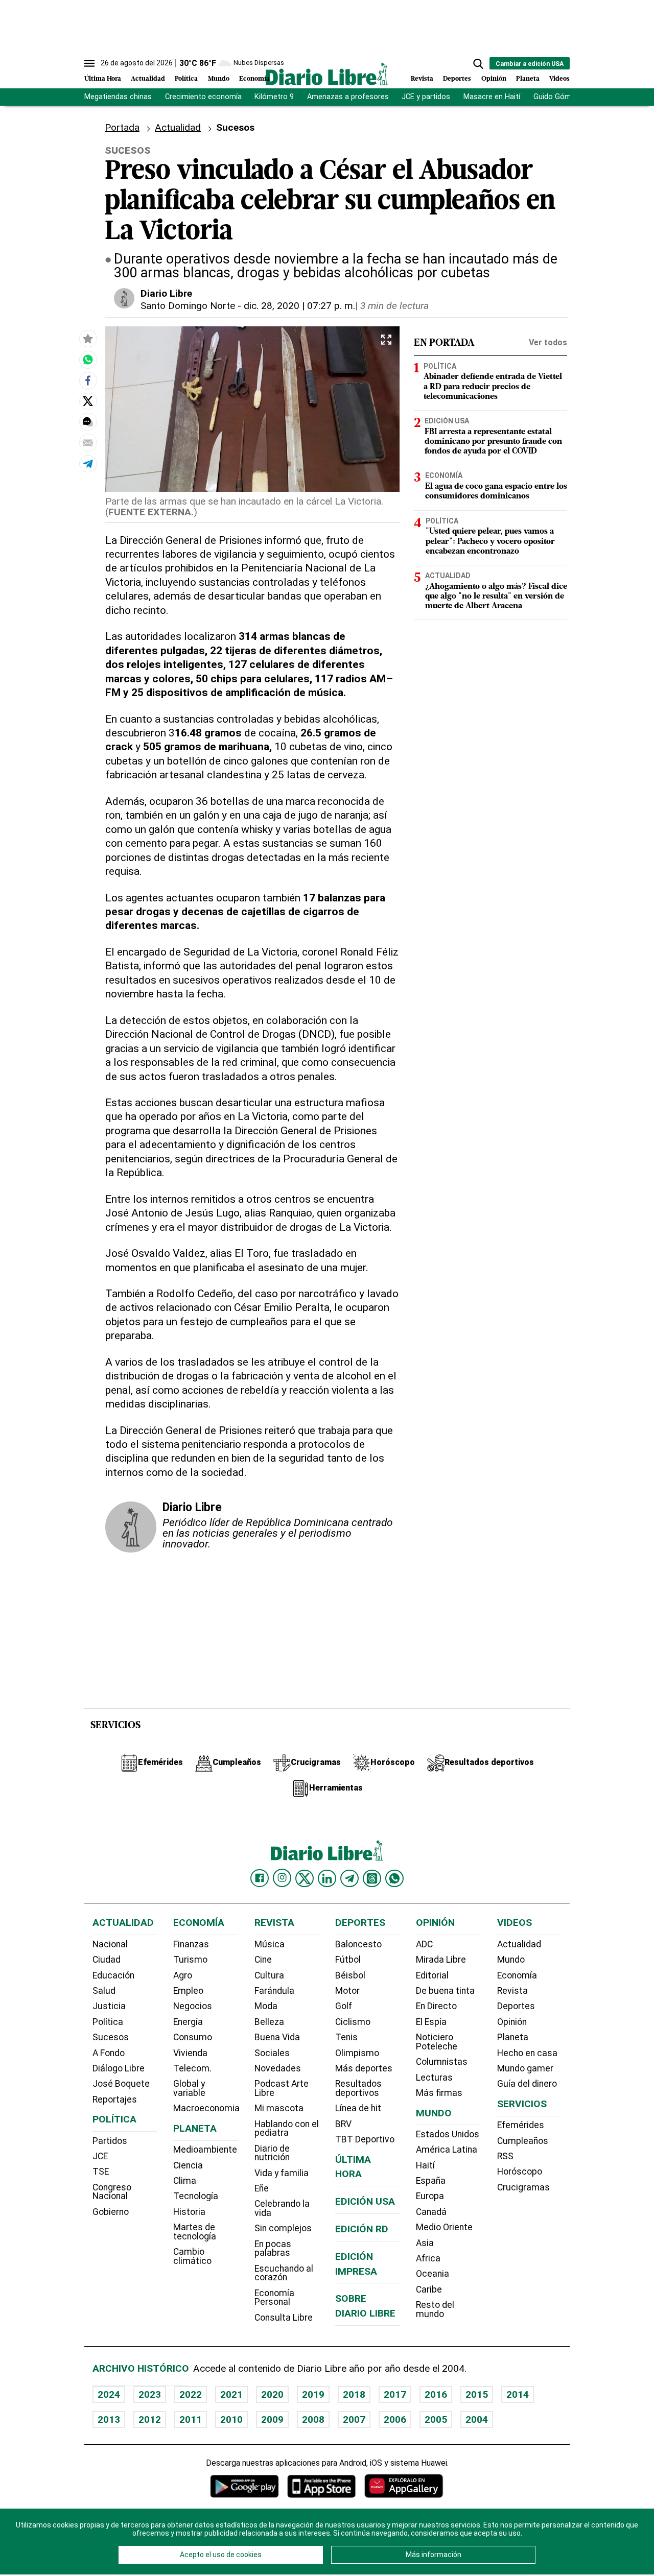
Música (270, 1944)
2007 (354, 2419)
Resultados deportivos (358, 2088)
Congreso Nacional (112, 2192)
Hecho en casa (527, 2053)
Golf (344, 2006)
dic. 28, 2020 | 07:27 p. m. (299, 306)
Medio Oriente (444, 2227)
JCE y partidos (426, 97)
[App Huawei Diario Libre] (404, 2486)
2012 (150, 2419)
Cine (263, 1960)
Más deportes (364, 2068)
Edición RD (362, 2229)
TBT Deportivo (365, 2139)
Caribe (429, 2289)
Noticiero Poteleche (437, 2042)
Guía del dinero (527, 2084)
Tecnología (196, 2196)
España (431, 2181)
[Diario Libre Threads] (372, 1878)
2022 (191, 2394)
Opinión (494, 79)
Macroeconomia (206, 2108)
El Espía (431, 2022)
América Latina (447, 2150)
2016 (436, 2394)
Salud (104, 1991)
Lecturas (434, 2078)
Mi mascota (279, 2108)
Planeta (528, 79)
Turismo (190, 1960)
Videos (559, 79)
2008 (313, 2419)
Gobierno (111, 2212)
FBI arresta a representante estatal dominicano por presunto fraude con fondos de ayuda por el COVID (493, 442)
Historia (189, 2212)
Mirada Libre (441, 1960)
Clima (185, 2181)
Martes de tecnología (195, 2232)
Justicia (109, 2006)
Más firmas (439, 2093)
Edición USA (447, 421)
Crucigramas (523, 2187)
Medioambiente (205, 2150)
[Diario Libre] (327, 74)
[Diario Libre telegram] (349, 1878)
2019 (313, 2394)
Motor (347, 1991)
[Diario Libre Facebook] (260, 1878)
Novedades (278, 2068)
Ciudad (107, 1960)
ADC (424, 1944)
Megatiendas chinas (118, 97)
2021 (231, 2394)
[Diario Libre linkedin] (327, 1878)
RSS (505, 2156)
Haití (425, 2165)
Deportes (457, 79)
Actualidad (148, 79)
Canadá (431, 2212)
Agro (183, 1975)
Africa (428, 2258)
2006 (395, 2419)
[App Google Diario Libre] (245, 2486)
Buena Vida (277, 2037)
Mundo (219, 79)
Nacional (110, 1944)
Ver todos (548, 342)
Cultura (269, 1975)
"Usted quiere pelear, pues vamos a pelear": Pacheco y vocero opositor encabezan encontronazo (490, 542)
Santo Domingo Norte (188, 306)
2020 (272, 2394)
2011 (191, 2419)
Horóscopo (520, 2172)
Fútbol (348, 1960)
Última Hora (103, 79)
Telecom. (192, 2068)
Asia (425, 2243)
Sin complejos (283, 2228)
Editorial (432, 1975)
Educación (113, 1975)
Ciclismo (353, 2022)
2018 (354, 2394)
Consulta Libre (284, 2318)
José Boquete (121, 2084)
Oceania (433, 2274)
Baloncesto (358, 1944)
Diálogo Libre (119, 2068)
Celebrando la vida (282, 2208)
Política (186, 79)
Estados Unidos (448, 2134)
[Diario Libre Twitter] (305, 1878)
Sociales (272, 2053)
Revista (422, 79)
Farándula (274, 1991)
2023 (150, 2394)
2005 (436, 2419)
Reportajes (115, 2100)
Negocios (193, 2006)
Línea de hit (358, 2108)
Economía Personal (274, 2298)
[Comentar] (88, 422)
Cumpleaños (523, 2141)
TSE (101, 2172)
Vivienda (190, 2053)
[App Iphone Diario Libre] (321, 2486)
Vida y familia (282, 2173)
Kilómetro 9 (274, 97)
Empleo (188, 1991)
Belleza (269, 2022)
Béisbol (350, 1975)
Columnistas (442, 2062)
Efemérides (521, 2125)
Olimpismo (357, 2053)
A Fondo (109, 2053)
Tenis (346, 2037)
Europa (430, 2196)
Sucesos (111, 2037)
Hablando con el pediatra (287, 2129)
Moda (266, 2006)
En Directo (436, 2006)
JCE (100, 2156)
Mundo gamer (525, 2068)
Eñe (262, 2188)
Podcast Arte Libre (282, 2088)
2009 (272, 2419)
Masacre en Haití (492, 97)
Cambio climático (192, 2256)
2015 (477, 2394)
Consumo (193, 2037)
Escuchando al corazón (284, 2273)
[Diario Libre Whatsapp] (394, 1878)
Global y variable (189, 2088)
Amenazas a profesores (348, 97)
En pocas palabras (273, 2249)
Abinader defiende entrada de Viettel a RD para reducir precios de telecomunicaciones (493, 387)
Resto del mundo (435, 2309)
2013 (109, 2419)
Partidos (110, 2141)
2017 (395, 2394)
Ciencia (188, 2165)
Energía (188, 2022)
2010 (231, 2419)
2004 (477, 2419)
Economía (254, 79)
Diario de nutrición (272, 2153)
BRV (343, 2124)
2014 (518, 2394)
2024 (109, 2394)
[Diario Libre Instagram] (282, 1878)
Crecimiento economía (203, 97)
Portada (122, 127)
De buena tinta (445, 1991)
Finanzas (191, 1944)
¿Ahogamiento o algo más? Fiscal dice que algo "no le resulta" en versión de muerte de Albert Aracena (496, 597)
